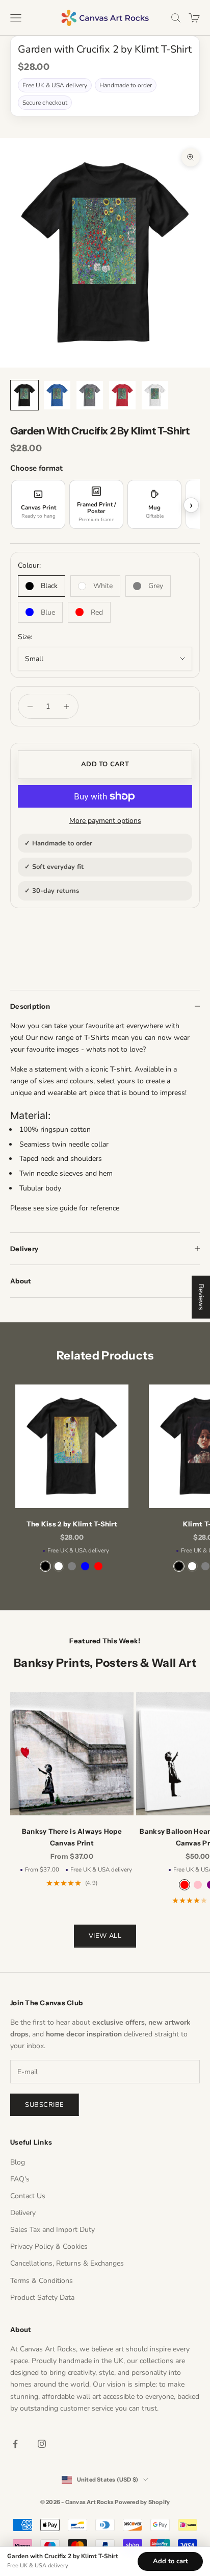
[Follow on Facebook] (15, 2444)
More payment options (105, 821)
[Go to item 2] (57, 395)
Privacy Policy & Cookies (49, 2246)
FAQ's (20, 2179)
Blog (18, 2162)
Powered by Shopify (142, 2502)
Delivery (23, 2213)
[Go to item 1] (24, 395)
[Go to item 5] (155, 395)
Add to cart (105, 764)
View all (105, 1936)
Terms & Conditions (42, 2281)
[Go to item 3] (90, 395)
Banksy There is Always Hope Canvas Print (72, 1837)
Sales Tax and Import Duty (52, 2230)
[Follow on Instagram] (42, 2444)
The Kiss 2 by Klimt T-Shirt (72, 1524)
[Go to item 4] (122, 395)
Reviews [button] (201, 1297)
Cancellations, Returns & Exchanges (67, 2263)
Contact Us (28, 2196)
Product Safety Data (42, 2298)
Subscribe (45, 2105)
